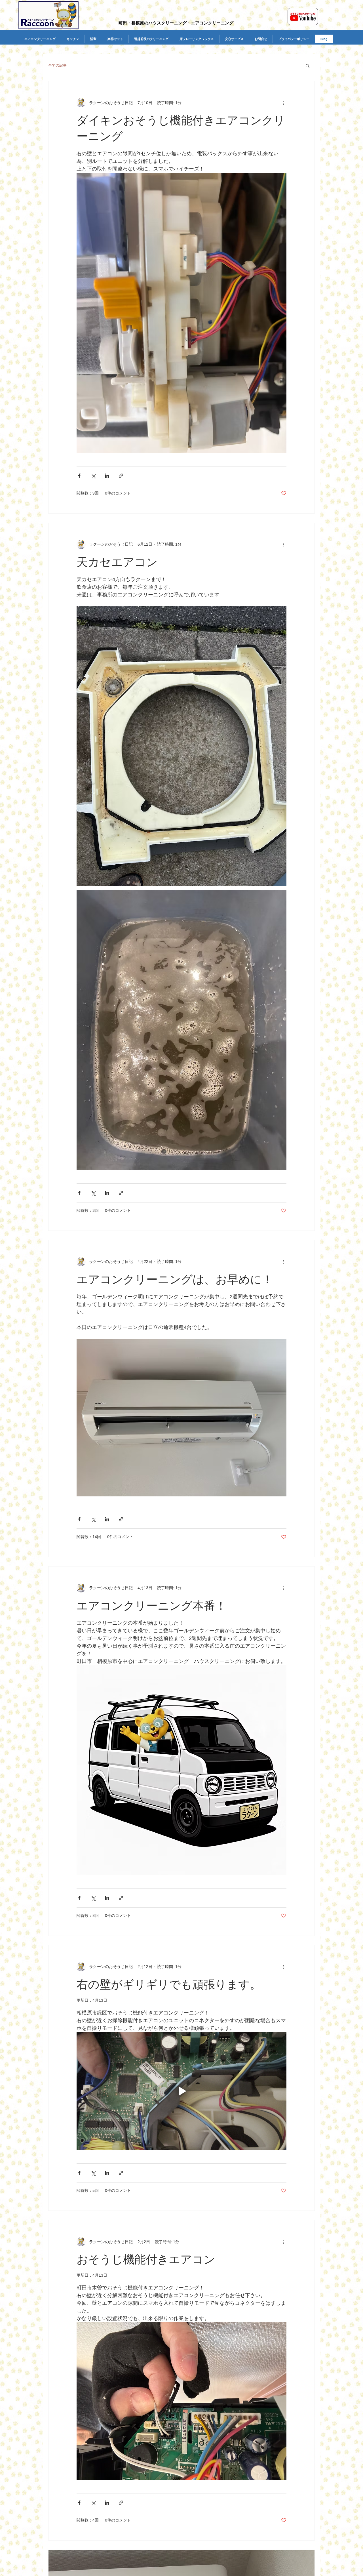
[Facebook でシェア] (79, 476)
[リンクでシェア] (121, 476)
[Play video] (181, 2091)
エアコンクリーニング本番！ (152, 1606)
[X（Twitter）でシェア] (93, 476)
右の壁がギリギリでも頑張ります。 (169, 1984)
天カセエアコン (117, 562)
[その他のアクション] (283, 103)
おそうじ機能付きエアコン (146, 2259)
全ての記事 (57, 65)
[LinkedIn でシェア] (107, 476)
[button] (308, 66)
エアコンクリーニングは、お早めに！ (175, 1279)
